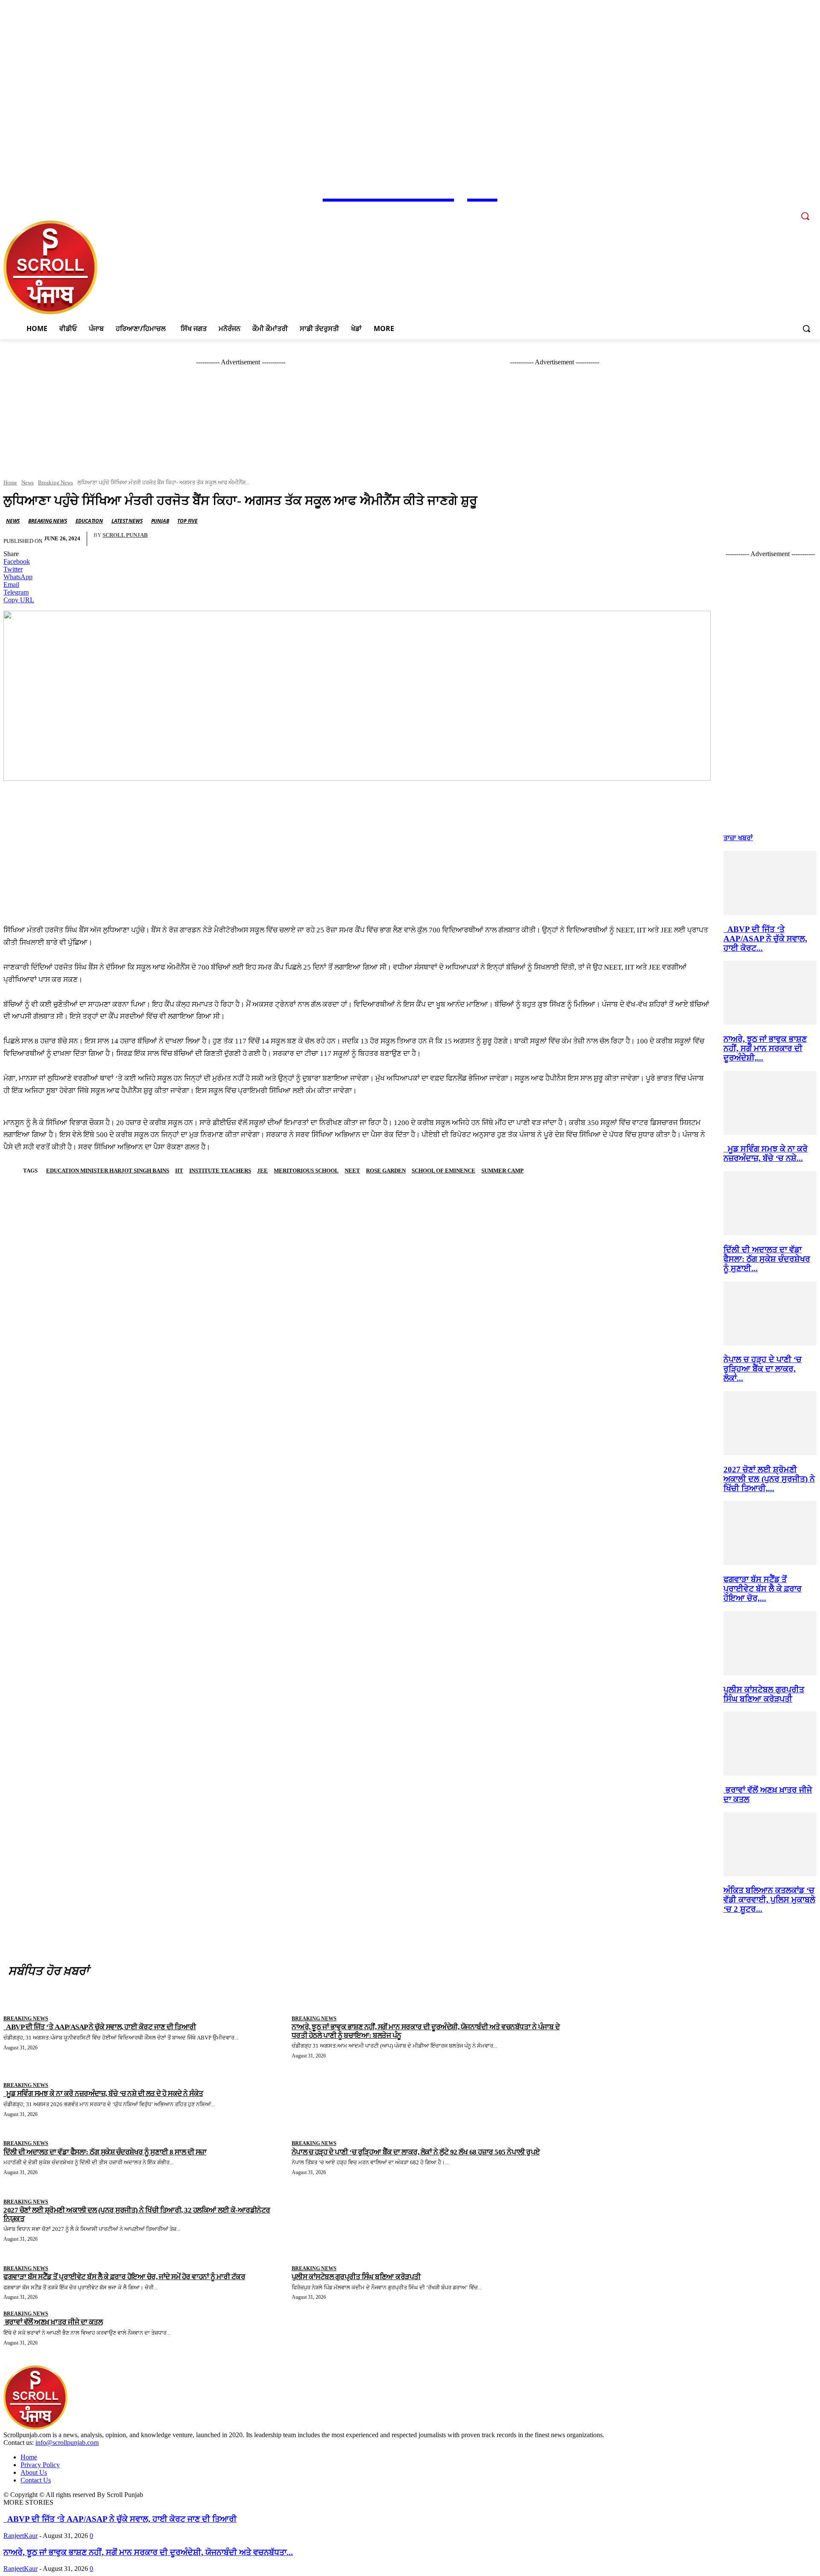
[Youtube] (788, 210)
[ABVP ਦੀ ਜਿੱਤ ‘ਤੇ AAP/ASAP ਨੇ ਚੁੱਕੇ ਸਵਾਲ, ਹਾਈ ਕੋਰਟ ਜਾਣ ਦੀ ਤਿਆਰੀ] (770, 913)
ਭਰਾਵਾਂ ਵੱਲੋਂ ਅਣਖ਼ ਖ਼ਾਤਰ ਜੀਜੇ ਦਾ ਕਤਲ (53, 2322)
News (28, 482)
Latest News (127, 521)
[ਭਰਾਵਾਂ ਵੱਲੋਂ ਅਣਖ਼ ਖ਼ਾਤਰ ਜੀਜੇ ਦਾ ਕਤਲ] (770, 1773)
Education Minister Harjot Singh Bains (108, 1171)
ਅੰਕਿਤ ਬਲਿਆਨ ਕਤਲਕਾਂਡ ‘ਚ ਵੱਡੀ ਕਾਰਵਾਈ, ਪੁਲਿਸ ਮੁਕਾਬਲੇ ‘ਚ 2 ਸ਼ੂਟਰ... (769, 1900)
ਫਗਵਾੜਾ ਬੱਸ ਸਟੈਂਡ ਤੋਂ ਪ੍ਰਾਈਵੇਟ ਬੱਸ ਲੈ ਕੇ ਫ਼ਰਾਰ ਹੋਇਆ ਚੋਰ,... (763, 1589)
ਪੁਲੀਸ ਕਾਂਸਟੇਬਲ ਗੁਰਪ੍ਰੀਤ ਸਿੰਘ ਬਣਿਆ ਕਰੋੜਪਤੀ (764, 1694)
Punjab (160, 521)
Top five (187, 521)
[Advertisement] (357, 843)
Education (89, 521)
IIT (179, 1171)
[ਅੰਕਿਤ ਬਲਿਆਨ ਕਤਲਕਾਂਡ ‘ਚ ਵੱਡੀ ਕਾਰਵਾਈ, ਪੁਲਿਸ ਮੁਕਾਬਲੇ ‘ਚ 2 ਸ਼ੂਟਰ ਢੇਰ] (770, 1874)
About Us (34, 2472)
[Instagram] (765, 210)
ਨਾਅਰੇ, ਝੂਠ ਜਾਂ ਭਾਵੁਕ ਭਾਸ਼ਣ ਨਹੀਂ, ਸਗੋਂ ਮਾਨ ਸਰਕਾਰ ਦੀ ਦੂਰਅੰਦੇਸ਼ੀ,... (765, 1048)
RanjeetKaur (20, 2536)
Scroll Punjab (125, 535)
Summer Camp (502, 1171)
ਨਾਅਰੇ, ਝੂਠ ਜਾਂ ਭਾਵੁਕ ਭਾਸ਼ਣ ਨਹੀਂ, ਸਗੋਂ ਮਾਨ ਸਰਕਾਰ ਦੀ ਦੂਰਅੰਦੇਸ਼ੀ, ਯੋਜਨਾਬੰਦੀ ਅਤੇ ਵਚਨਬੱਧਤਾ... (148, 2552)
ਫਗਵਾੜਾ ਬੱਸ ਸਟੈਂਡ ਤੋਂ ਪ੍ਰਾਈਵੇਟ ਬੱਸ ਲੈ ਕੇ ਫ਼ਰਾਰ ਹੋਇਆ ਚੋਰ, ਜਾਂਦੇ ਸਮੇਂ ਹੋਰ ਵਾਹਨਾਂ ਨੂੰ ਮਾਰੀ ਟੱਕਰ (124, 2277)
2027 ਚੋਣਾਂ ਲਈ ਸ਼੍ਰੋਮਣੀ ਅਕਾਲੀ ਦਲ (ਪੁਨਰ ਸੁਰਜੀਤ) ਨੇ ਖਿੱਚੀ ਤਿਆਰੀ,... (769, 1479)
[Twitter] (776, 210)
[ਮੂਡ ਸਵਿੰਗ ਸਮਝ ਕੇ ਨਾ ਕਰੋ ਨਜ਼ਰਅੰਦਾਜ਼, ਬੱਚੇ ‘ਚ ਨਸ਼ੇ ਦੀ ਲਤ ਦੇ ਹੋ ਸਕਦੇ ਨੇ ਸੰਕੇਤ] (770, 1133)
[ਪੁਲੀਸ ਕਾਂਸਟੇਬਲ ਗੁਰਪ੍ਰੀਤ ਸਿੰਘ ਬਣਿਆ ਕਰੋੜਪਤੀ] (770, 1673)
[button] (806, 328)
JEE (262, 1171)
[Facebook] (753, 210)
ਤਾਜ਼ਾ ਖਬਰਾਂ (738, 838)
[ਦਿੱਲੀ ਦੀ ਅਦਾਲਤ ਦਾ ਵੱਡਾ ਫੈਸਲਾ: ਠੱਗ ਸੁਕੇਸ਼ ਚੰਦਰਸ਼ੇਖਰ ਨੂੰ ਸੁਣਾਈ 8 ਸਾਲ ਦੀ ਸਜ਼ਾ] (770, 1233)
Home (10, 482)
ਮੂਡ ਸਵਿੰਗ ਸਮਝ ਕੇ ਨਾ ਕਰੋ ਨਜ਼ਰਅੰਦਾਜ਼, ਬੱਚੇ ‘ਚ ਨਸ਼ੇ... (766, 1153)
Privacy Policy (40, 2465)
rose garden (386, 1171)
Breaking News (56, 482)
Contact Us (36, 2480)
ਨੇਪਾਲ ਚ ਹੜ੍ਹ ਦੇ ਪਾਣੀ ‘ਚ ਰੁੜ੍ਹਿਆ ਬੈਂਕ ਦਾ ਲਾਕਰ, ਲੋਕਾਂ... (763, 1369)
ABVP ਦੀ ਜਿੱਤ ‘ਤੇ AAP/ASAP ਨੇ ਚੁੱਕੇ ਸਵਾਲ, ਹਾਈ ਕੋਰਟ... (765, 939)
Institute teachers (220, 1171)
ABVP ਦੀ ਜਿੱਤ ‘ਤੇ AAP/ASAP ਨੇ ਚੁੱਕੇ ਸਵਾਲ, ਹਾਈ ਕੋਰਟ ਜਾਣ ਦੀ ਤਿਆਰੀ (120, 2519)
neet (352, 1171)
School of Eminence (444, 1171)
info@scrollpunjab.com (67, 2443)
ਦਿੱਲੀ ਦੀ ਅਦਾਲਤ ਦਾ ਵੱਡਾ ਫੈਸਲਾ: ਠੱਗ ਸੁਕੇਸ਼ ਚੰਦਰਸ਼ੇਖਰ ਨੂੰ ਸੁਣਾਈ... (767, 1259)
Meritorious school (306, 1171)
